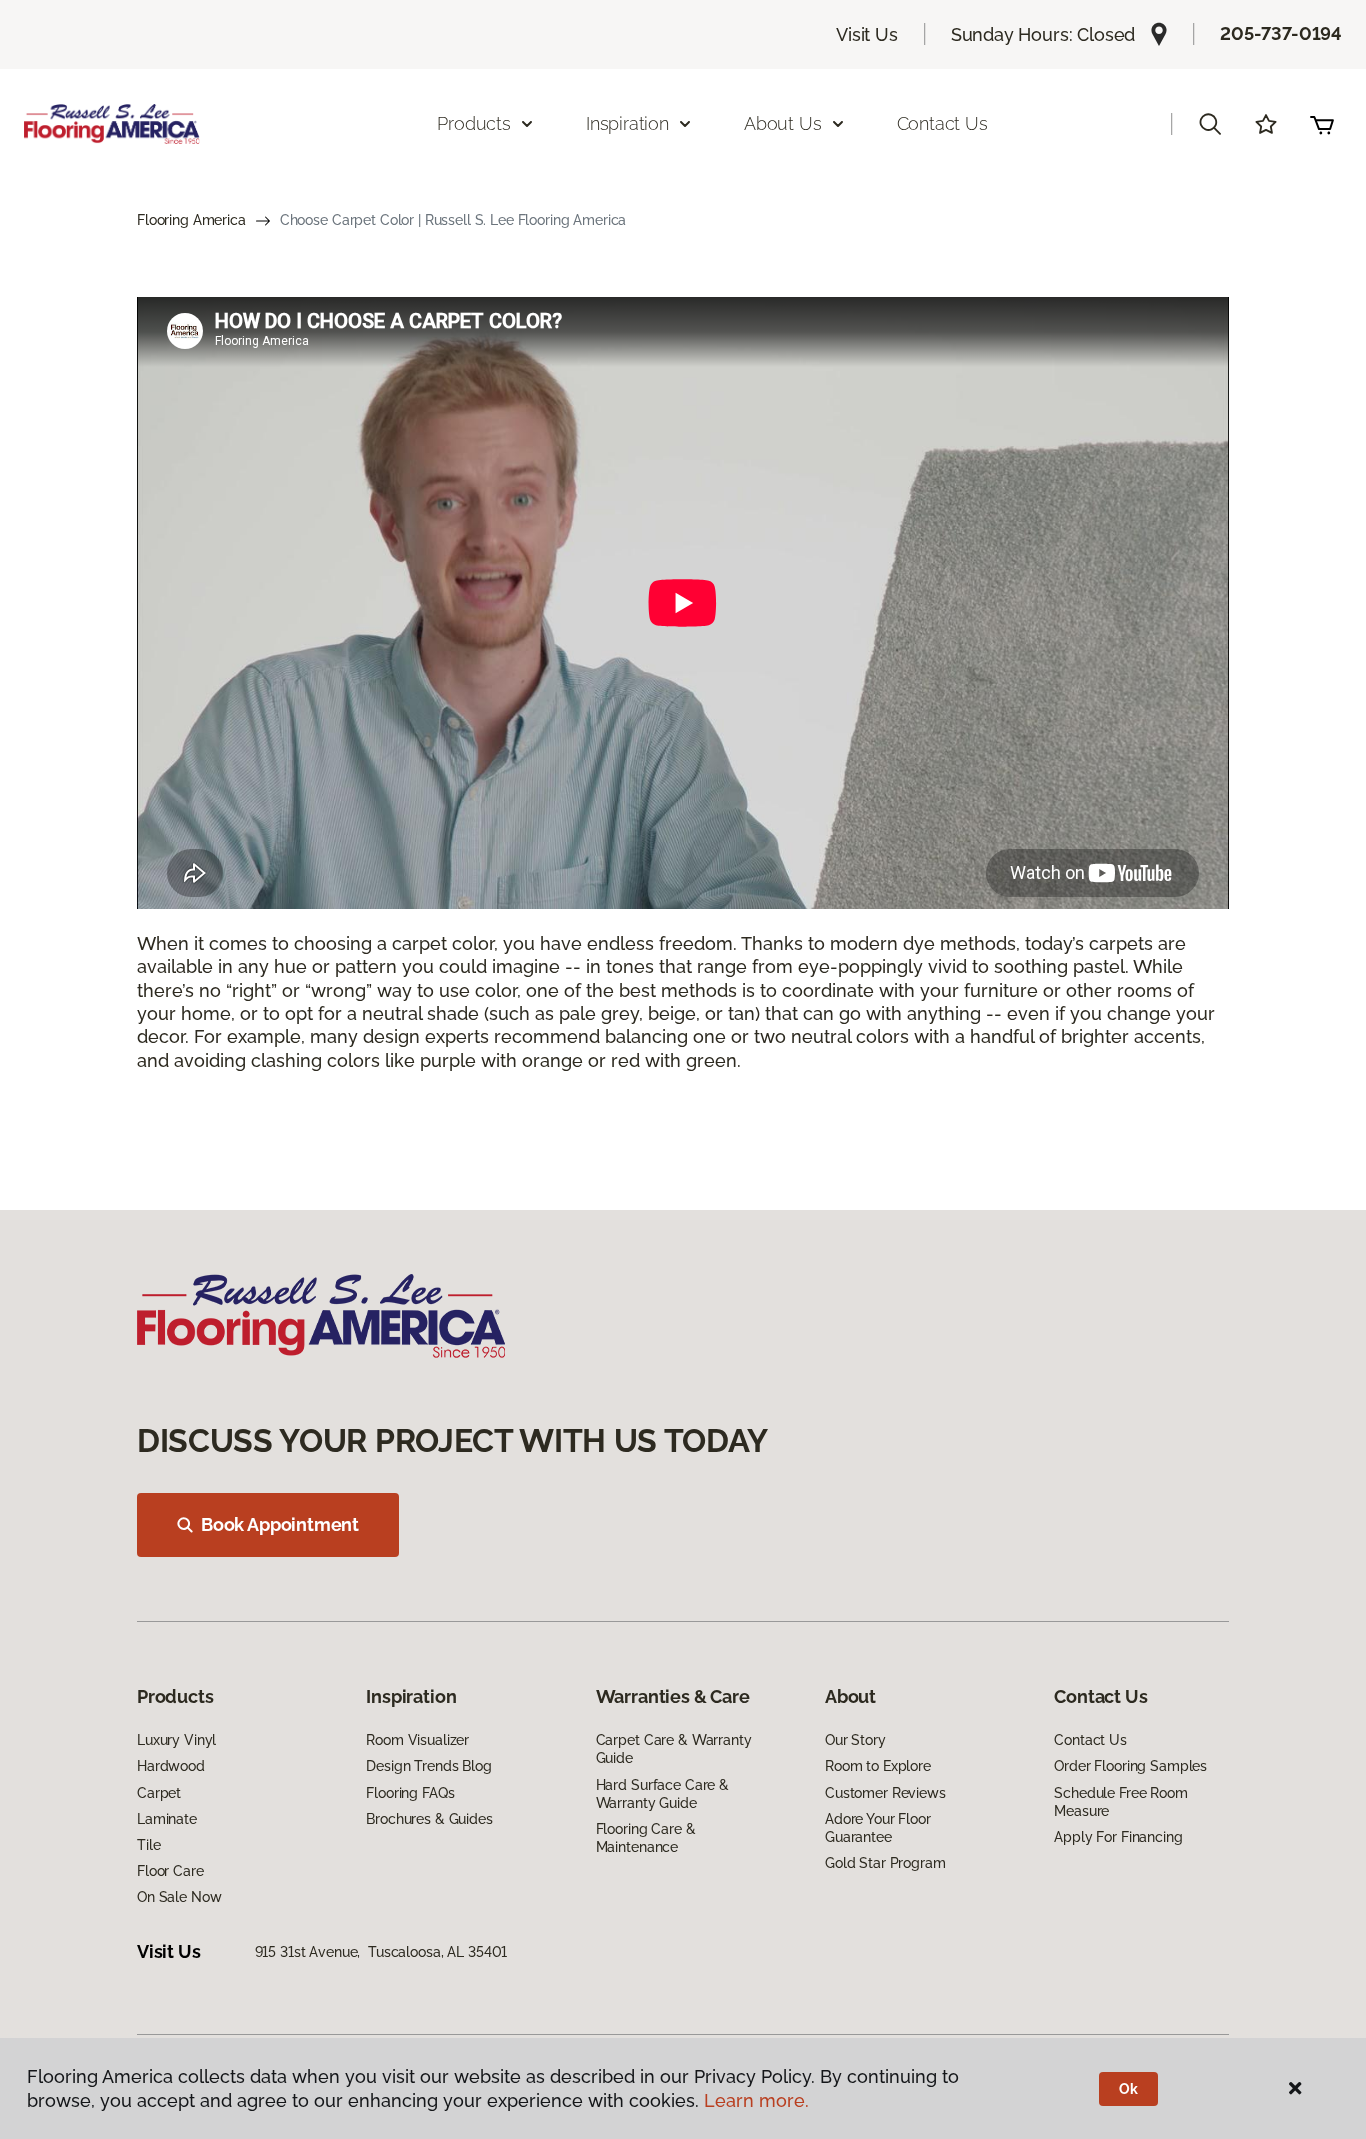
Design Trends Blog (428, 1766)
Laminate (167, 1819)
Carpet (159, 1793)
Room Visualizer (417, 1740)
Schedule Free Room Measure (1120, 1802)
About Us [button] (783, 123)
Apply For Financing (1118, 1837)
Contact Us (942, 123)
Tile (148, 1845)
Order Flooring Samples (1130, 1766)
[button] (1210, 124)
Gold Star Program (885, 1863)
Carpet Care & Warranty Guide (674, 1749)
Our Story (855, 1740)
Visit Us (867, 34)
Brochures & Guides (429, 1819)
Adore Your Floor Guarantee (878, 1828)
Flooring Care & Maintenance (646, 1838)
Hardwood (171, 1766)
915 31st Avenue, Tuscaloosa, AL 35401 (381, 1952)
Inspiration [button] (627, 123)
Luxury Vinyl (176, 1740)
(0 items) (1322, 124)
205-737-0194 (1281, 33)
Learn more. (756, 2100)
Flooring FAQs (410, 1793)
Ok (1128, 2089)
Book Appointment (280, 1524)
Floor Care (170, 1871)
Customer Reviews (885, 1793)
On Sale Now (179, 1897)
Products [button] (474, 123)
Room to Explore (878, 1766)
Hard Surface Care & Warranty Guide (662, 1794)
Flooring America (191, 220)
